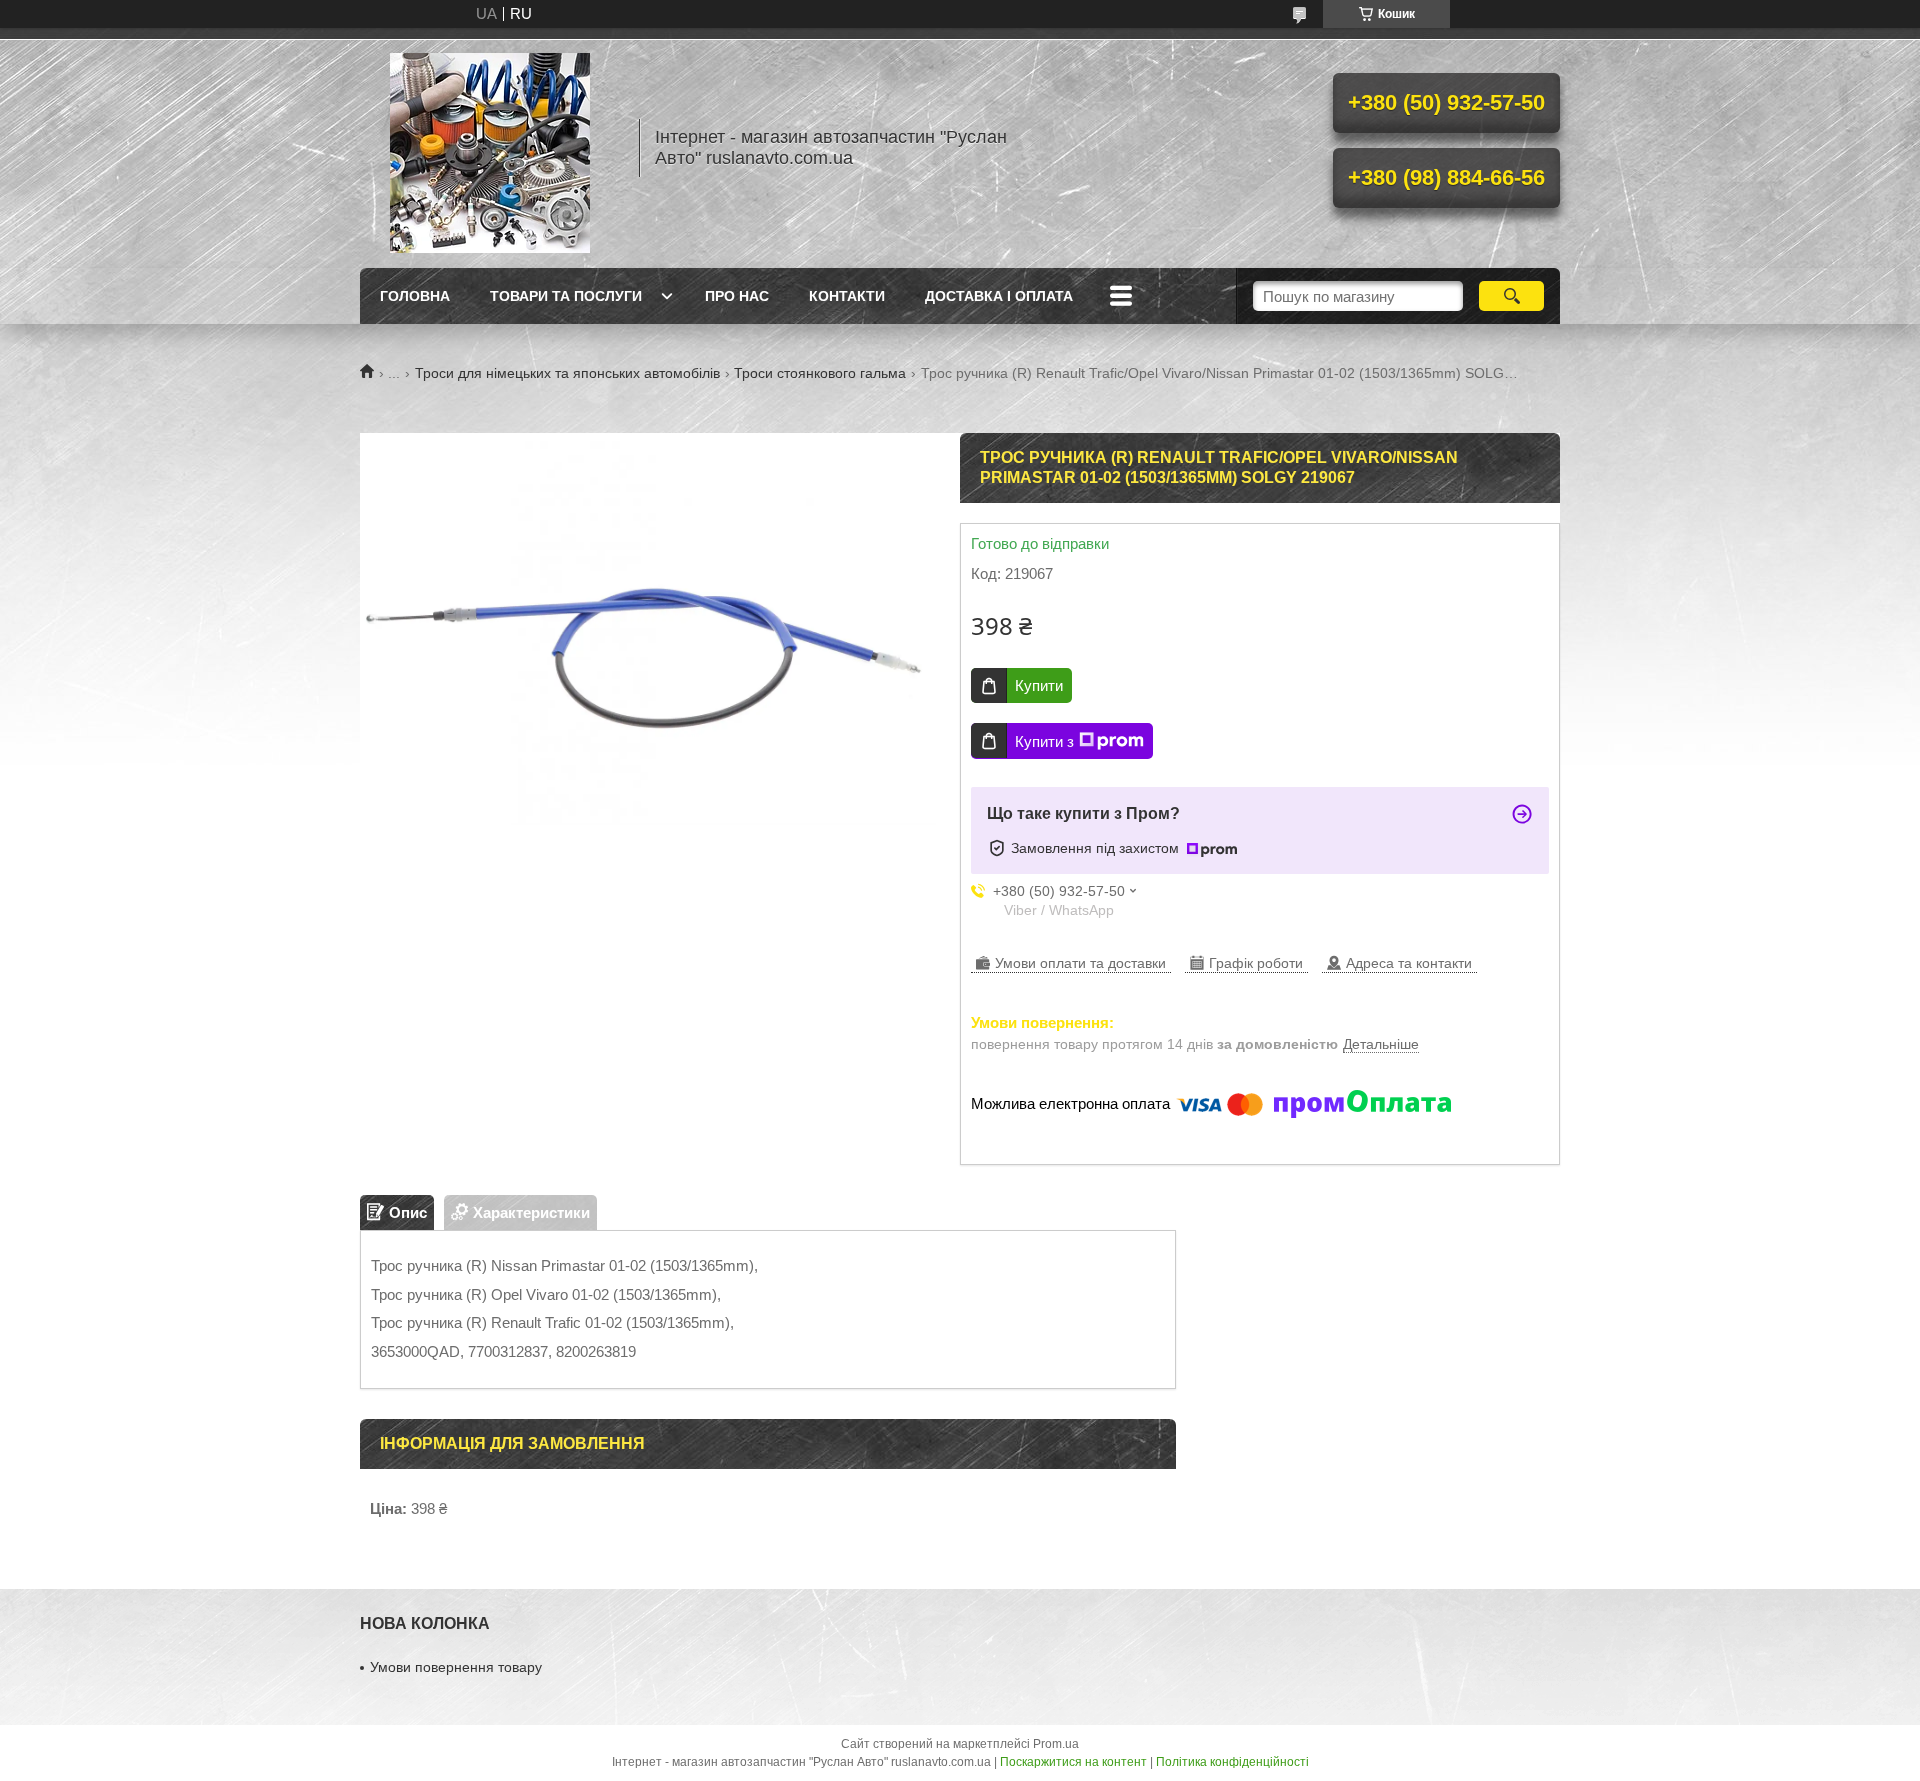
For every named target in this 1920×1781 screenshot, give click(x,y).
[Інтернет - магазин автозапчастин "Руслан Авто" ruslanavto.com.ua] (490, 148)
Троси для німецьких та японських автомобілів (567, 373)
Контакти (847, 296)
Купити (1039, 685)
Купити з (1044, 741)
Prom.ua (1056, 1744)
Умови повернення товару (456, 1667)
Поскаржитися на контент (1073, 1762)
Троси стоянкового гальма (820, 373)
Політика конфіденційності (1232, 1762)
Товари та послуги (566, 296)
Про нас (737, 296)
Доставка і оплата (999, 296)
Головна (415, 296)
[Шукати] (1511, 296)
